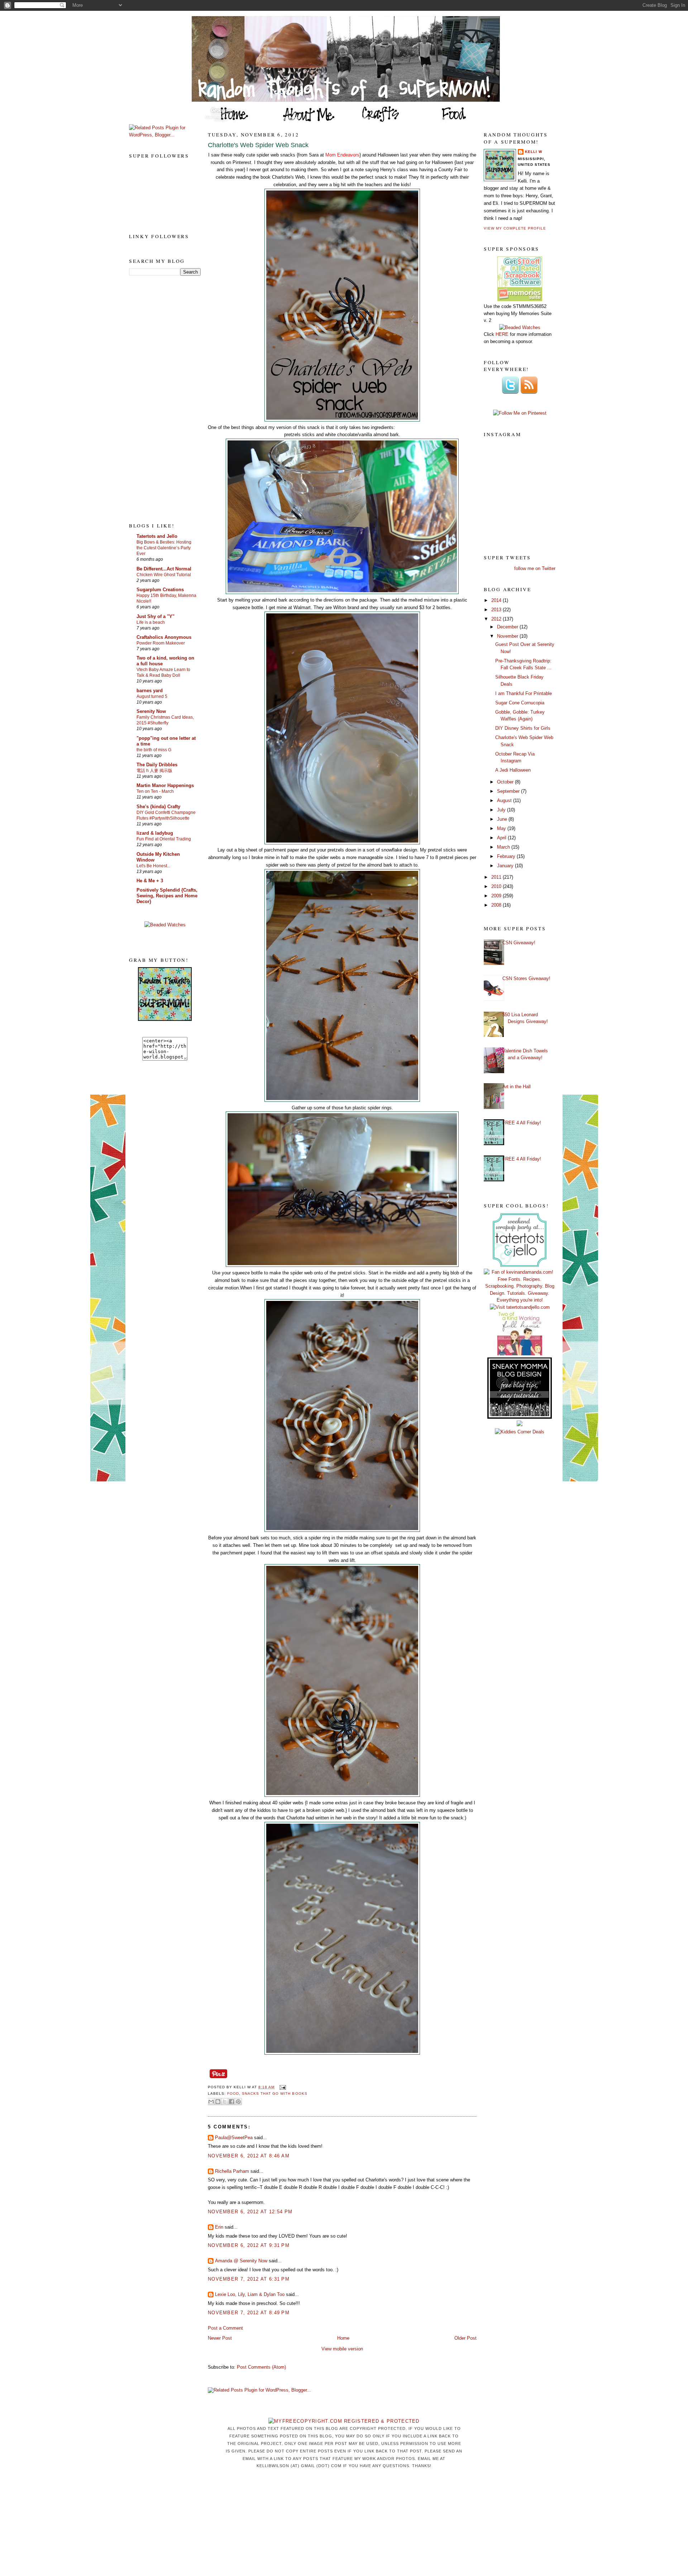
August (505, 800)
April (502, 838)
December (508, 627)
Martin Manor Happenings (165, 785)
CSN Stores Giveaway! (526, 978)
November (508, 636)
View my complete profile (515, 228)
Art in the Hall (517, 1087)
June (503, 819)
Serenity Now (151, 711)
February (507, 856)
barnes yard (150, 691)
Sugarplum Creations (160, 590)
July (502, 810)
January (506, 866)
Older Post (465, 2338)
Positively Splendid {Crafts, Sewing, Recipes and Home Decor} (167, 896)
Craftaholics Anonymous (164, 637)
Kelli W (534, 152)
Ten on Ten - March (155, 791)
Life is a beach (151, 622)
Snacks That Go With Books (274, 2093)
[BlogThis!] (218, 2102)
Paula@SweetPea (234, 2138)
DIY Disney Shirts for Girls (523, 728)
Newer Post (220, 2338)
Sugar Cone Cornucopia (520, 703)
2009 (497, 896)
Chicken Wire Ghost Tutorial (164, 575)
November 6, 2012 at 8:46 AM (249, 2156)
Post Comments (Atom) (261, 2367)
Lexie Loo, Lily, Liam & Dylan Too (250, 2294)
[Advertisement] (158, 399)
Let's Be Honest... (153, 866)
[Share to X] (225, 2102)
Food (233, 2093)
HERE (502, 334)
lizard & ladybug (155, 833)
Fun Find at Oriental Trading (164, 839)
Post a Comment (225, 2328)
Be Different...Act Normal (164, 569)
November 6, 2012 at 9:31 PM (249, 2245)
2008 (497, 905)
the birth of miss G (154, 750)
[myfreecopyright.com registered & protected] (344, 2421)
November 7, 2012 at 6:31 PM (249, 2279)
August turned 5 (152, 696)
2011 (497, 877)
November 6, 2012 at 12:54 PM (250, 2212)
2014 (497, 600)
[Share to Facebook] (231, 2102)
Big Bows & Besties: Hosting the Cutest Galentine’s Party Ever (164, 548)
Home (343, 2338)
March (504, 847)
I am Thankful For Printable (524, 693)
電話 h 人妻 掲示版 (154, 771)
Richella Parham (232, 2171)
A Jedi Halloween (513, 770)
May (502, 828)
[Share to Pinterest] (238, 2102)
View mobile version (342, 2349)
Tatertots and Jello (157, 536)
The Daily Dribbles (157, 765)
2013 (497, 610)
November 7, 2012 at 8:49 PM (249, 2313)
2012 (497, 619)
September (509, 791)
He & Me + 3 (150, 881)
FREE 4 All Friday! (522, 1123)
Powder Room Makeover (161, 643)
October (506, 782)
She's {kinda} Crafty (158, 807)
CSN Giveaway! (519, 943)
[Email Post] (281, 2087)
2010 (497, 886)
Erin (219, 2227)
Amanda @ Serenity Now (241, 2261)
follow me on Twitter (535, 568)
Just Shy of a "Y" (156, 616)
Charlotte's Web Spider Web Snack (258, 145)
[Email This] (211, 2102)
